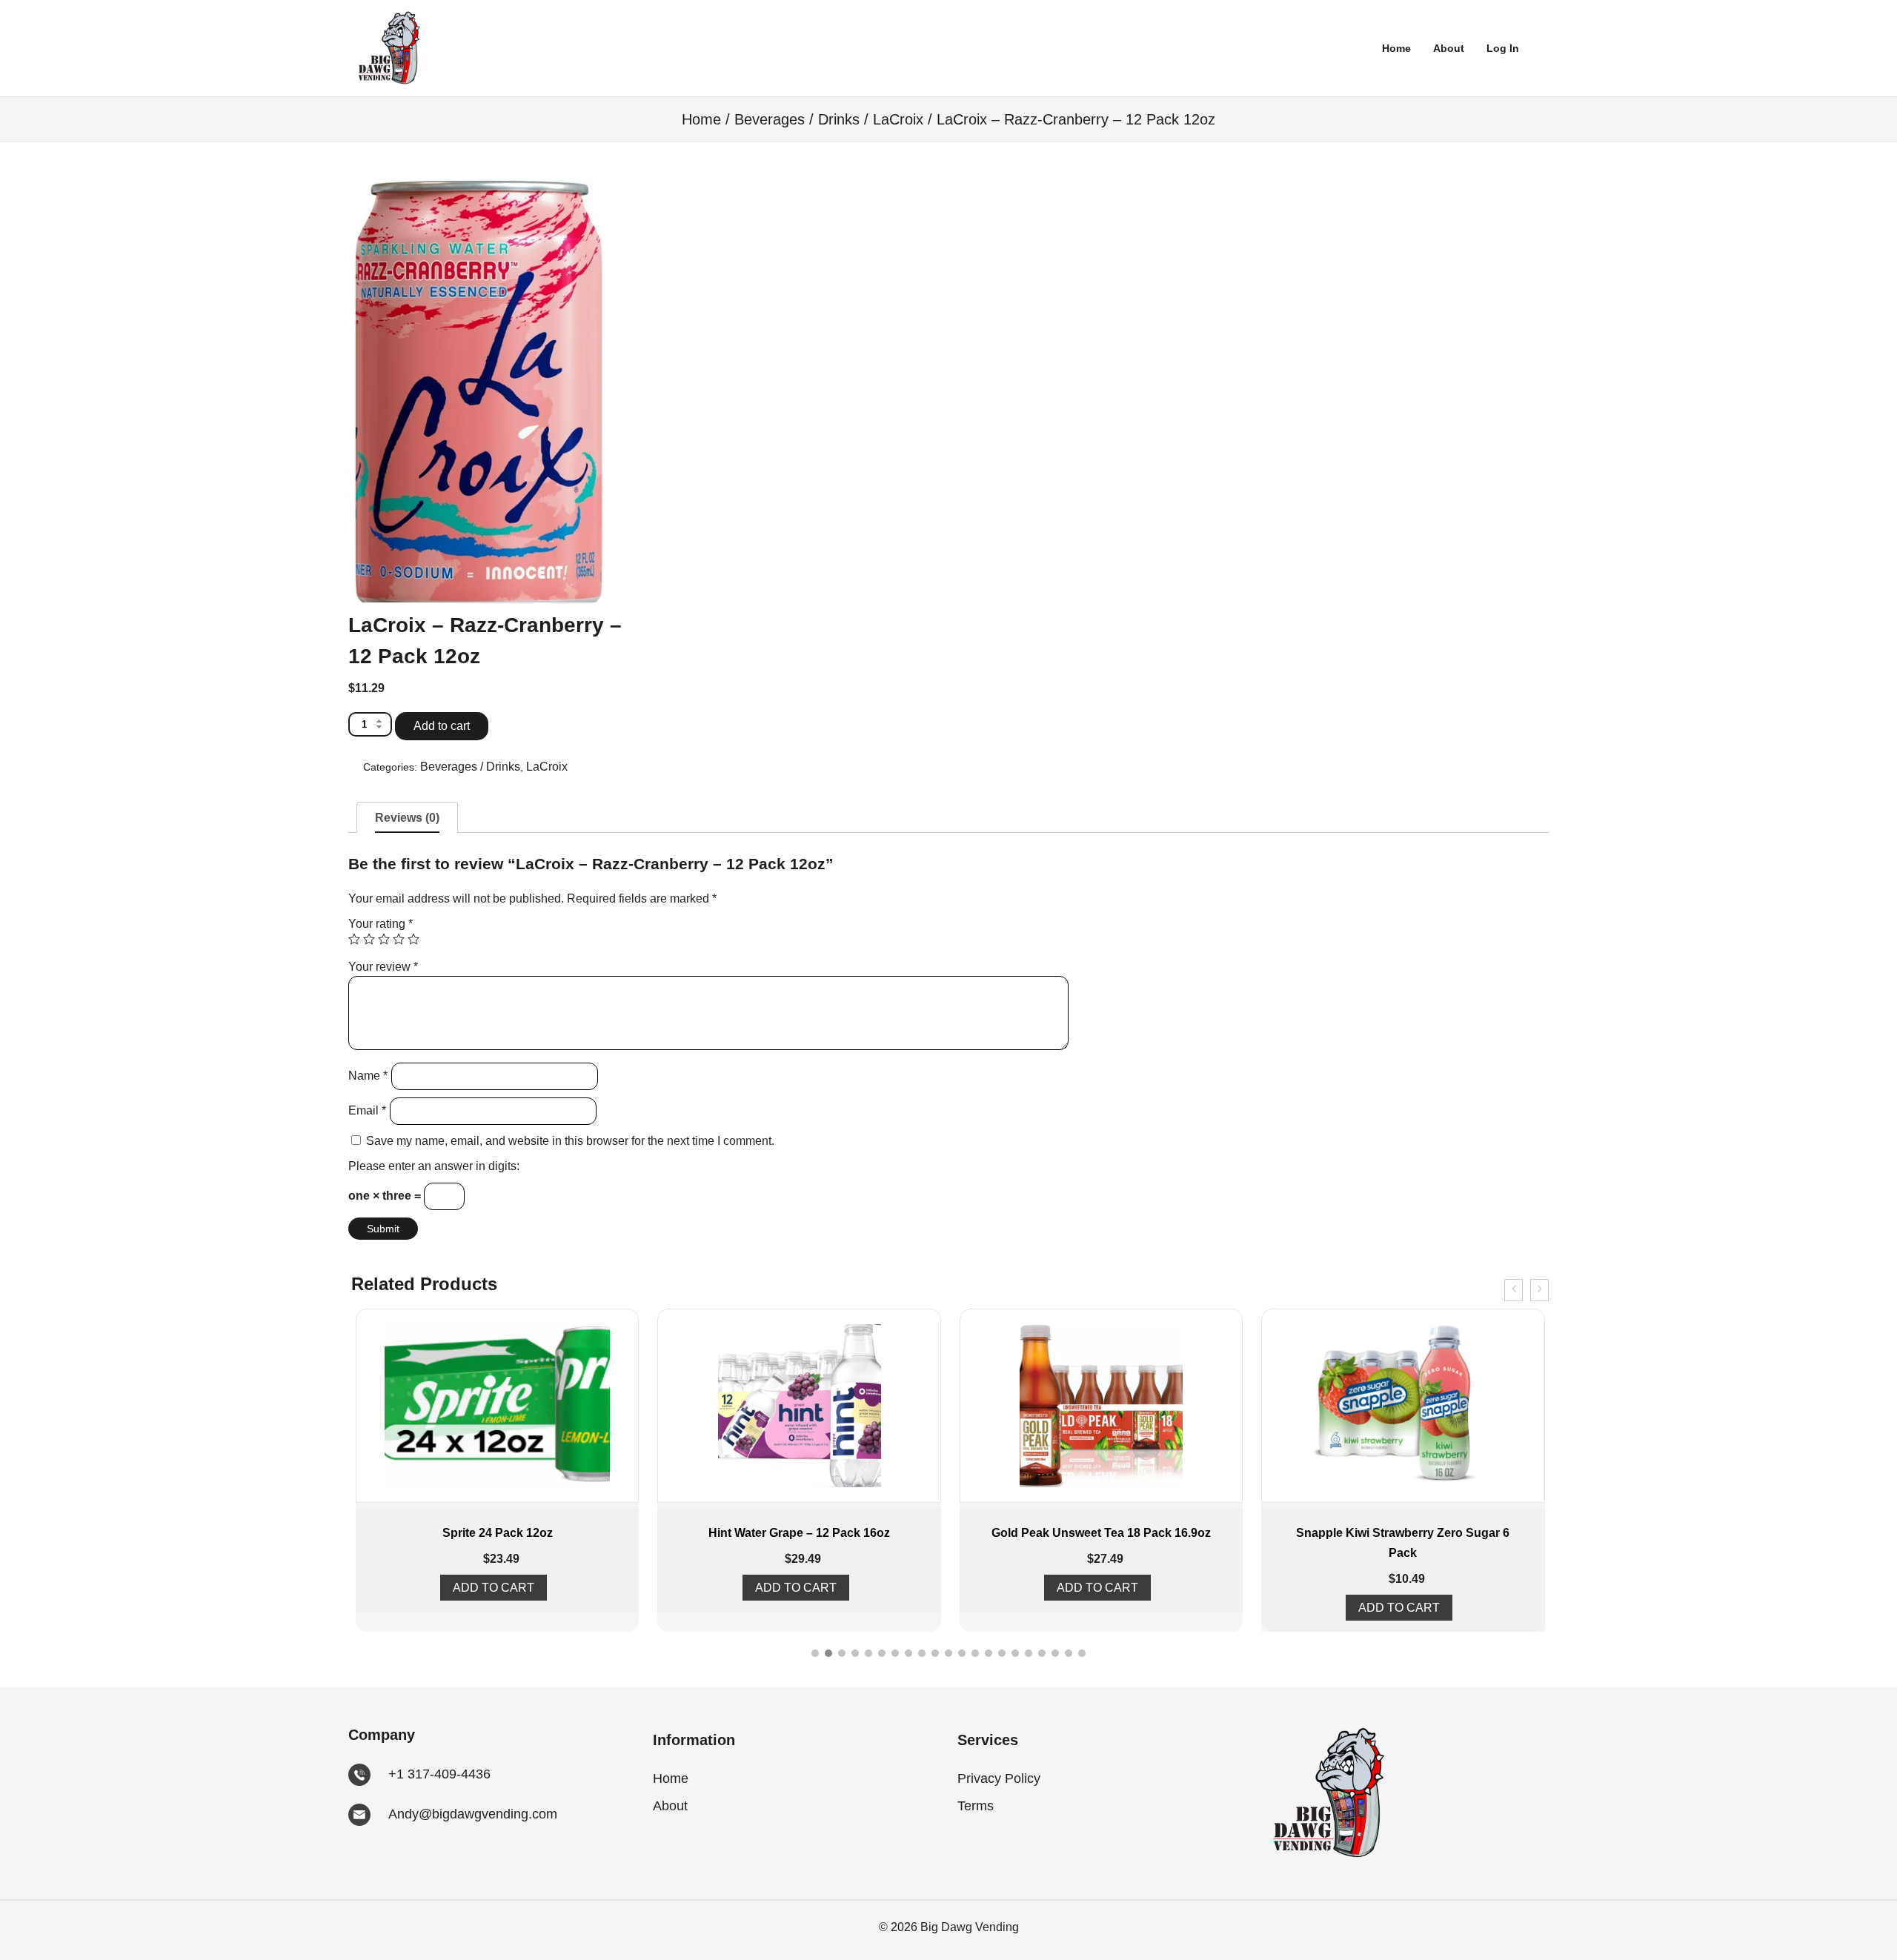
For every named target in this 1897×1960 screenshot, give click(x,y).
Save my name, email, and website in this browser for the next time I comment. (570, 1141)
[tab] (407, 817)
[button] (815, 1653)
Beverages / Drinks (797, 119)
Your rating (381, 924)
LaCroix (898, 119)
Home (1396, 48)
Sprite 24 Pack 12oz (498, 1533)
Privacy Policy (999, 1778)
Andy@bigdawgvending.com (473, 1814)
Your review (383, 967)
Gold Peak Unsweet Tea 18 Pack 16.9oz (1101, 1533)
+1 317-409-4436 (439, 1774)
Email (367, 1110)
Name (368, 1076)
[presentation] (1514, 1290)
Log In (1503, 48)
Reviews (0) (407, 818)
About (1449, 48)
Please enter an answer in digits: (434, 1166)
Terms (976, 1806)
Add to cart (442, 726)
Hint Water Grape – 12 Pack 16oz (799, 1533)
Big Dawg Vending (968, 1927)
